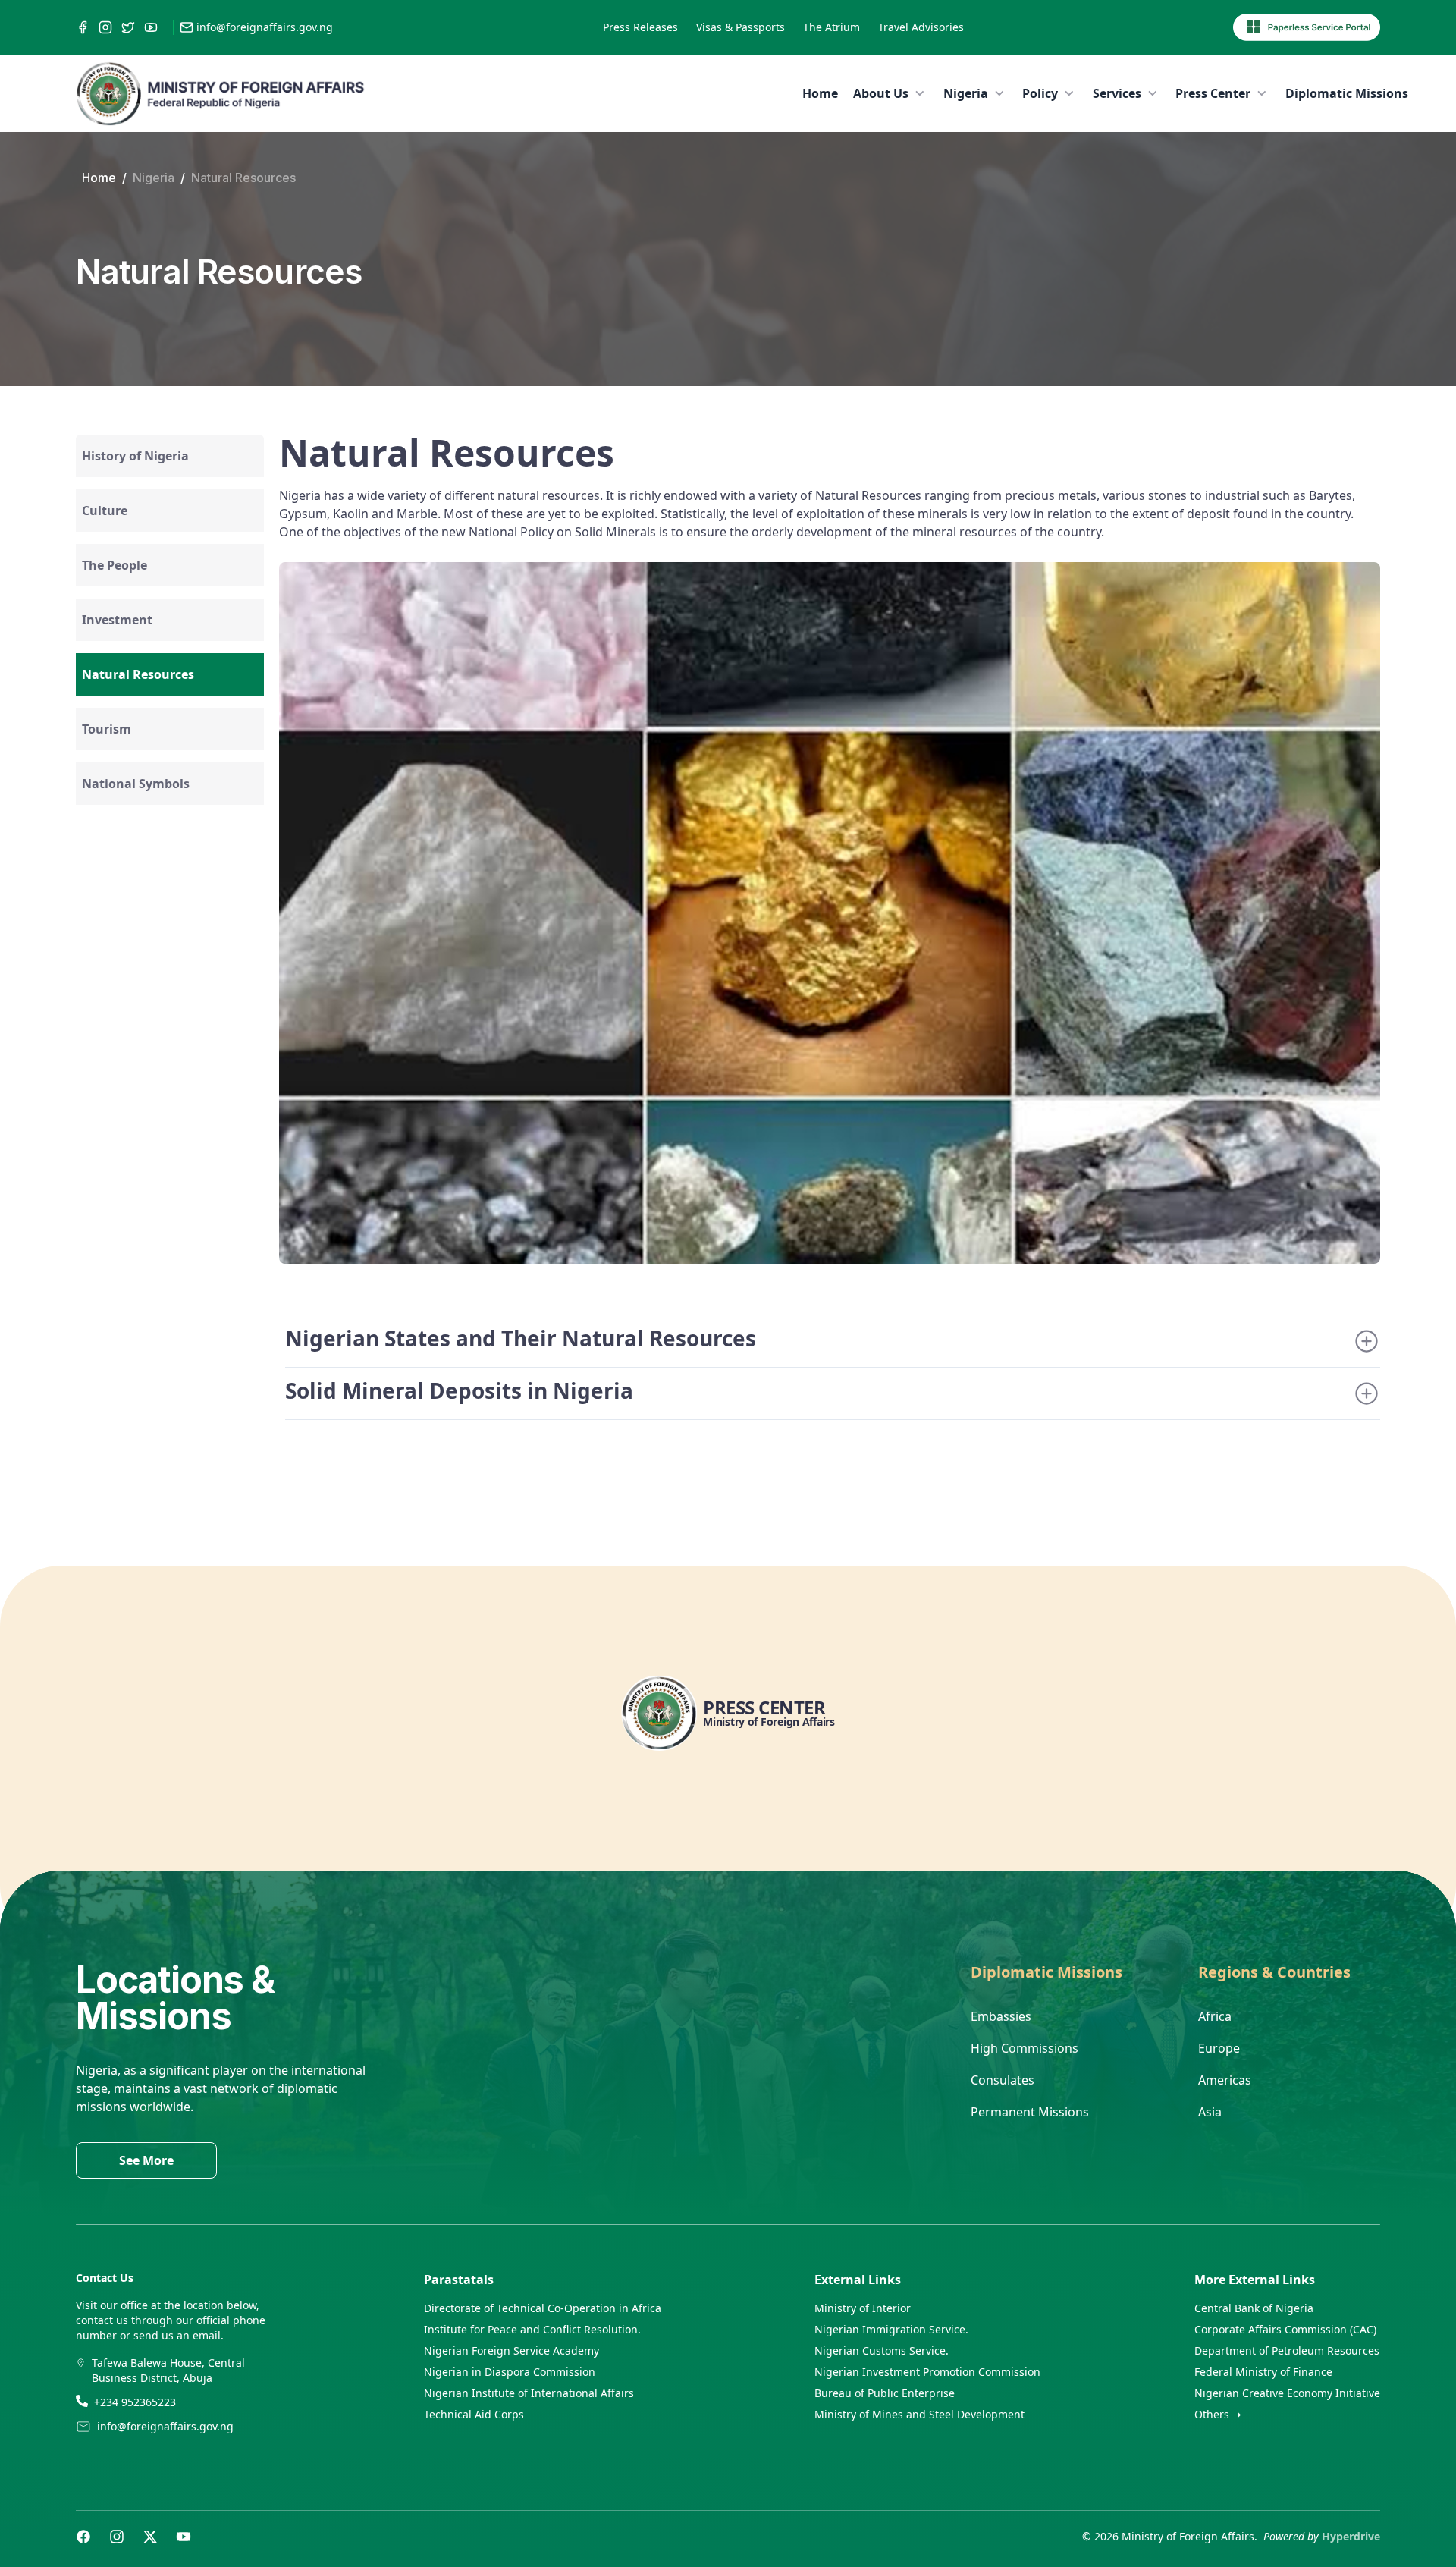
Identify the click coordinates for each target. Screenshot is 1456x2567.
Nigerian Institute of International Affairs (529, 2393)
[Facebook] (83, 2537)
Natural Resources (243, 178)
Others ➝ (1218, 2414)
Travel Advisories (921, 27)
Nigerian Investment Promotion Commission (927, 2372)
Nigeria (966, 93)
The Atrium (832, 27)
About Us (881, 93)
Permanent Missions (1030, 2112)
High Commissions (1025, 2048)
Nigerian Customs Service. (882, 2350)
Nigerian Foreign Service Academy (511, 2350)
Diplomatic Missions (1347, 93)
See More (146, 2160)
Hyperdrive (1351, 2536)
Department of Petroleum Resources (1287, 2350)
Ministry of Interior (863, 2308)
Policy (1040, 93)
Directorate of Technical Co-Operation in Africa (543, 2308)
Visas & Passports (741, 27)
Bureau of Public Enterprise (885, 2393)
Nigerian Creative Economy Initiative (1287, 2393)
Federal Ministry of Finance (1263, 2372)
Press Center (1213, 93)
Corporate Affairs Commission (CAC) (1285, 2329)
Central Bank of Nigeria (1254, 2308)
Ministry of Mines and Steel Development (919, 2414)
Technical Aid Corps (474, 2414)
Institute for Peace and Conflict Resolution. (532, 2329)
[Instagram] (117, 2537)
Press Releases (640, 27)
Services (1117, 93)
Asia (1210, 2112)
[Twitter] (150, 2537)
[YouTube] (184, 2537)
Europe (1219, 2048)
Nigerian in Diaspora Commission (510, 2372)
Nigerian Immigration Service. (891, 2329)
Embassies (1001, 2016)
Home (820, 93)
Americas (1225, 2080)
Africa (1215, 2016)
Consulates (1003, 2080)
